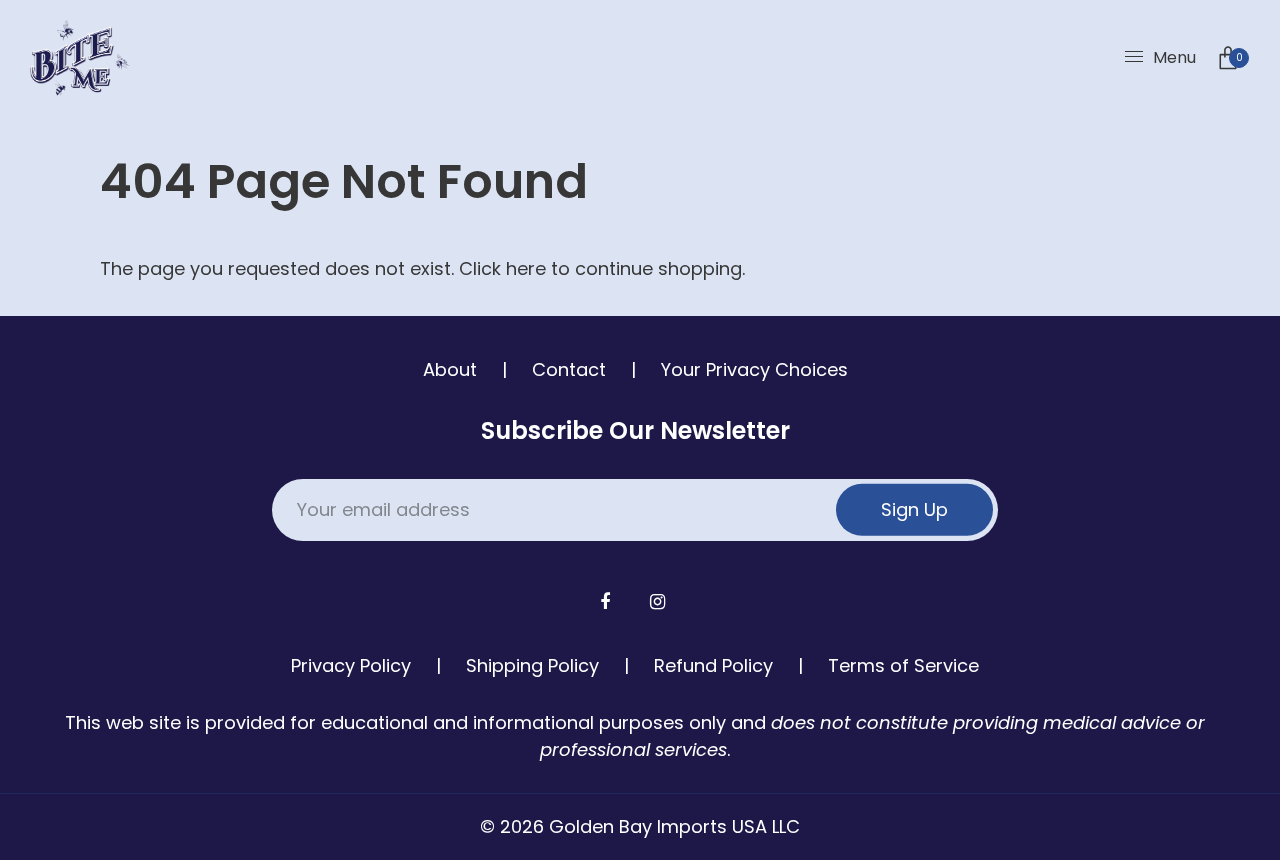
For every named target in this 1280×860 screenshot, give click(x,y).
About (450, 369)
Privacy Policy (351, 665)
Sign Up (914, 509)
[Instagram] (660, 601)
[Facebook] (607, 601)
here (526, 268)
